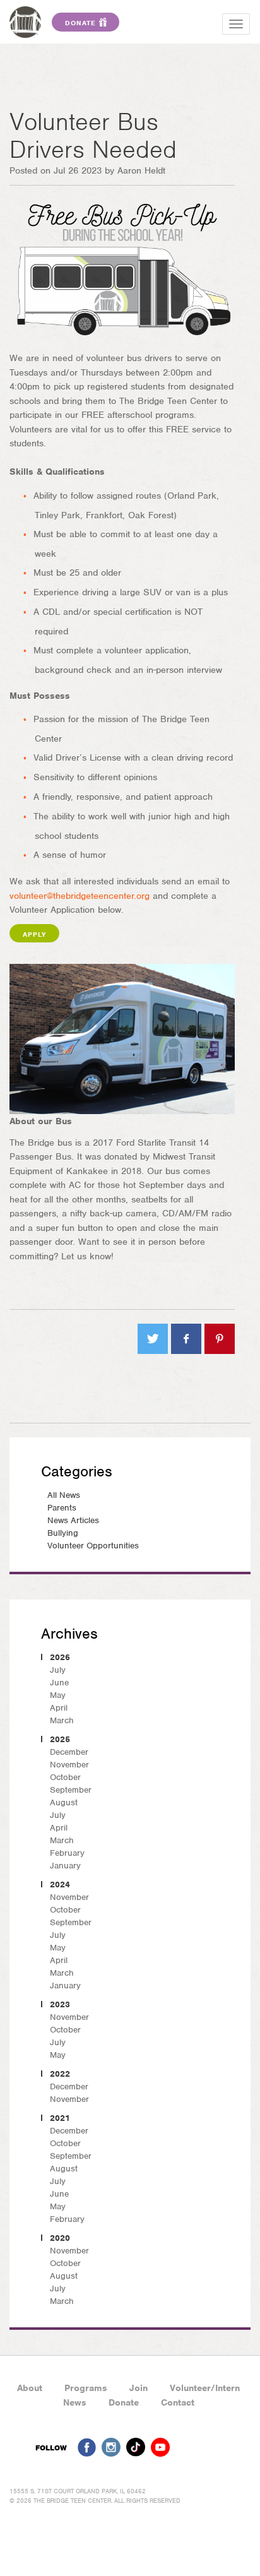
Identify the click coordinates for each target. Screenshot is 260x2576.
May (58, 1695)
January (65, 1866)
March (62, 1720)
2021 (60, 2118)
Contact (178, 2402)
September (71, 1790)
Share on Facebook (186, 1339)
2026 (60, 1657)
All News (64, 1495)
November (69, 1765)
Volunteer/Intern (205, 2388)
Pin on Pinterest (220, 1339)
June (59, 1683)
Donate (124, 2402)
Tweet (153, 1339)
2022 (60, 2074)
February (67, 1853)
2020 (60, 2238)
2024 (60, 1885)
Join (139, 2388)
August (64, 1802)
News (75, 2402)
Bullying (63, 1533)
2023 (60, 2004)
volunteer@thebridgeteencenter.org (80, 896)
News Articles (73, 1520)
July (58, 1670)
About (30, 2388)
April (59, 1708)
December (69, 1752)
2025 (60, 1739)
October (65, 1777)
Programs (86, 2388)
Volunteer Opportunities (93, 1546)
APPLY (34, 934)
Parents (62, 1508)
